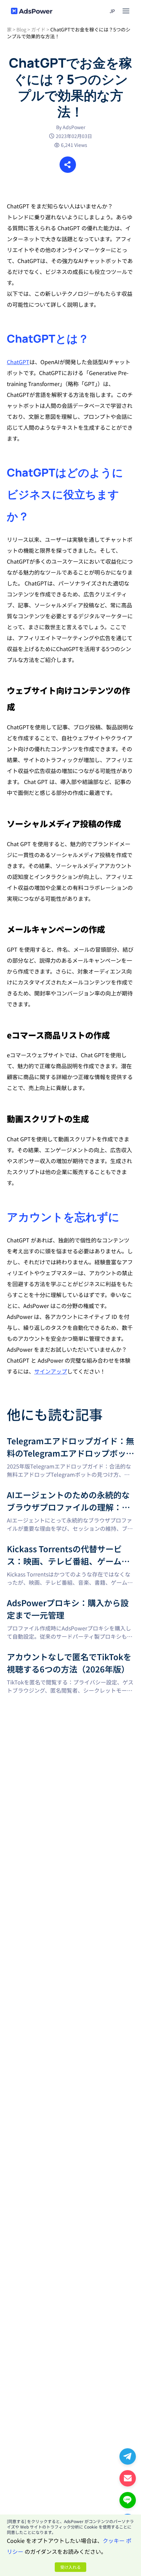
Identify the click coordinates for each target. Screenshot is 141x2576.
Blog (21, 29)
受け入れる (70, 2567)
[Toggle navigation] (126, 11)
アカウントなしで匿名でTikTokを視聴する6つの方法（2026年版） (69, 1659)
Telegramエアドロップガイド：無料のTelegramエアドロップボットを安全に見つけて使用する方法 (69, 1443)
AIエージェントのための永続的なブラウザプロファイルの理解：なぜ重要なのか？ (70, 1497)
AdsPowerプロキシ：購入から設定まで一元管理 (66, 1601)
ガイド (38, 29)
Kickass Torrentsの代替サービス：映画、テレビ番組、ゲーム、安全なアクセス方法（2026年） (69, 1551)
